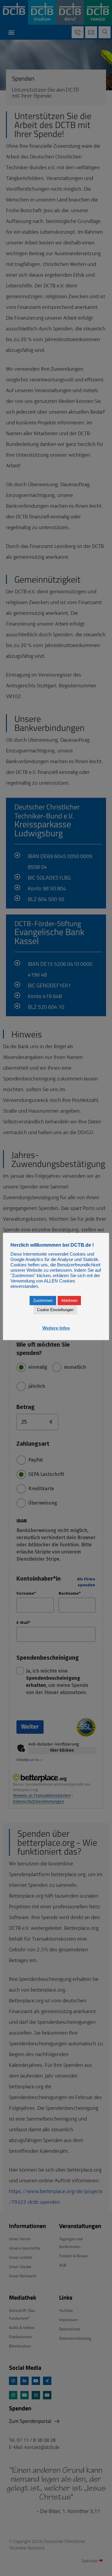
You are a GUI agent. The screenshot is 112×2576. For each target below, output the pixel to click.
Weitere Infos (56, 1328)
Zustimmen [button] (43, 1301)
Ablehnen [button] (69, 1301)
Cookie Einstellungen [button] (55, 1310)
